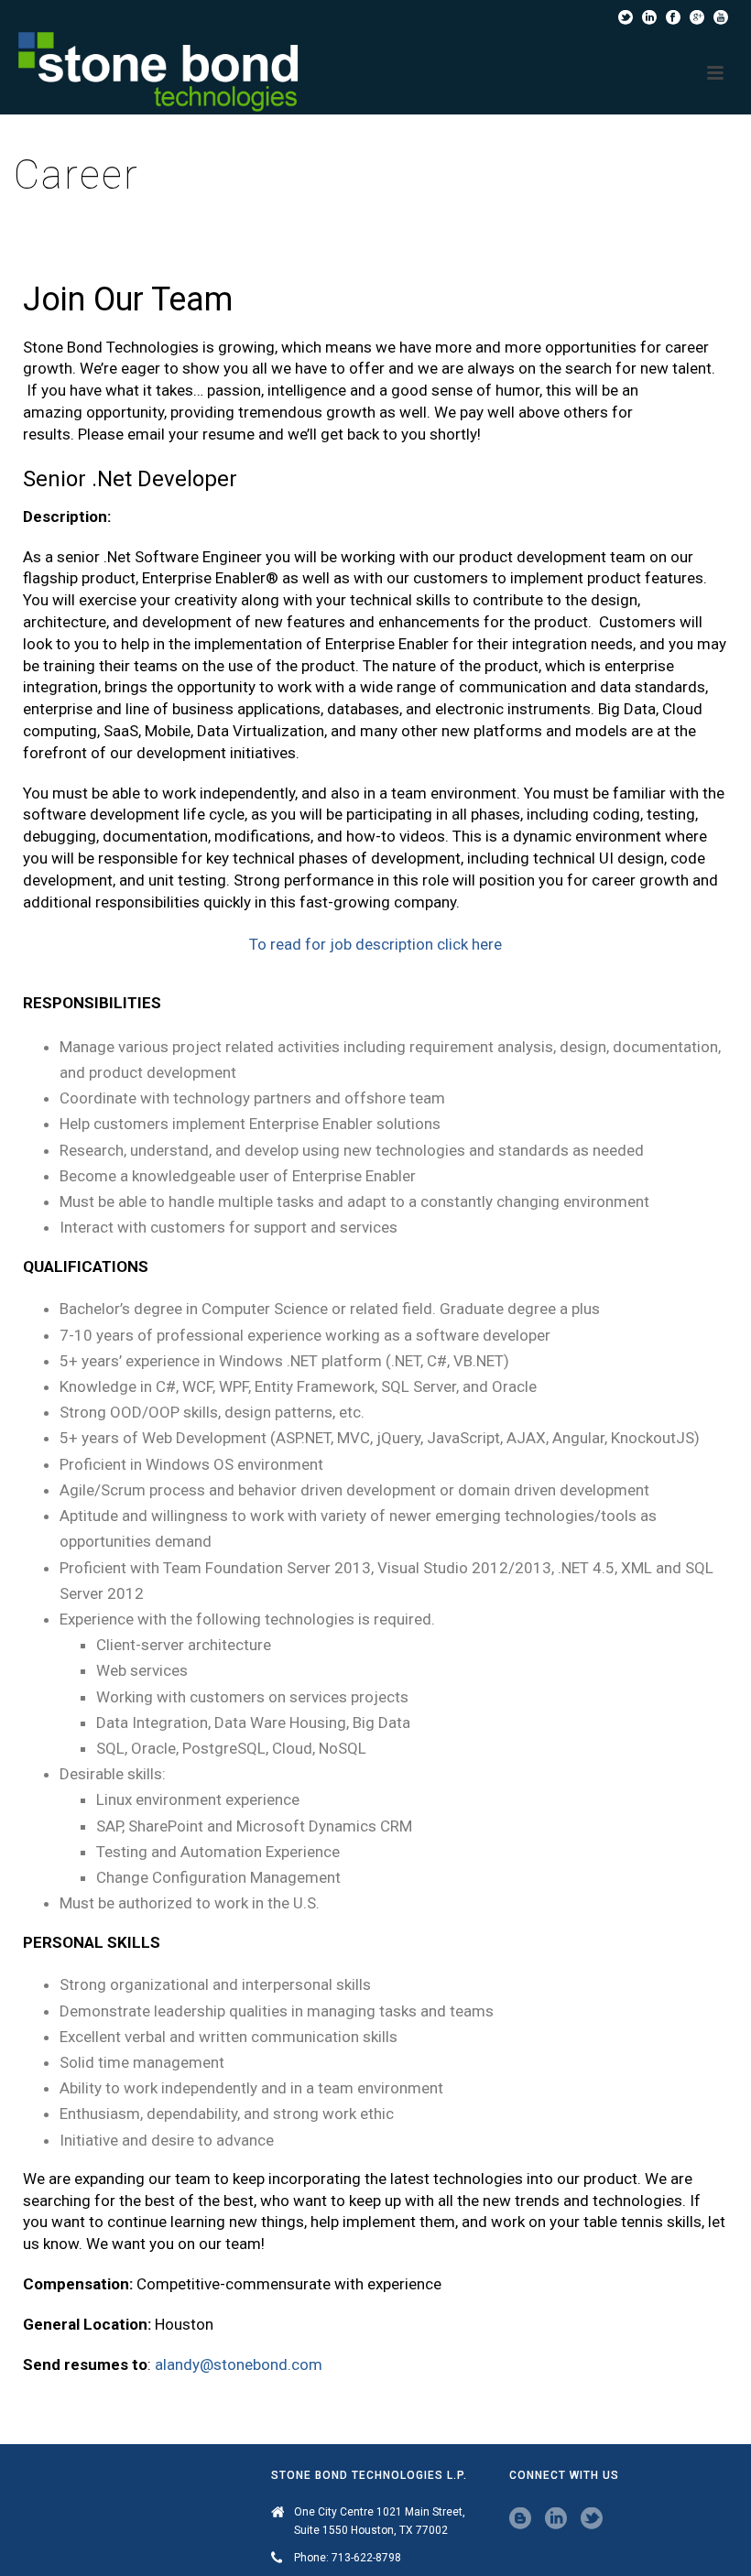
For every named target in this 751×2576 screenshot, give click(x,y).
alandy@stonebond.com (239, 2364)
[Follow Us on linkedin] (556, 2519)
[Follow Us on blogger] (520, 2519)
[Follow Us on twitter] (592, 2519)
